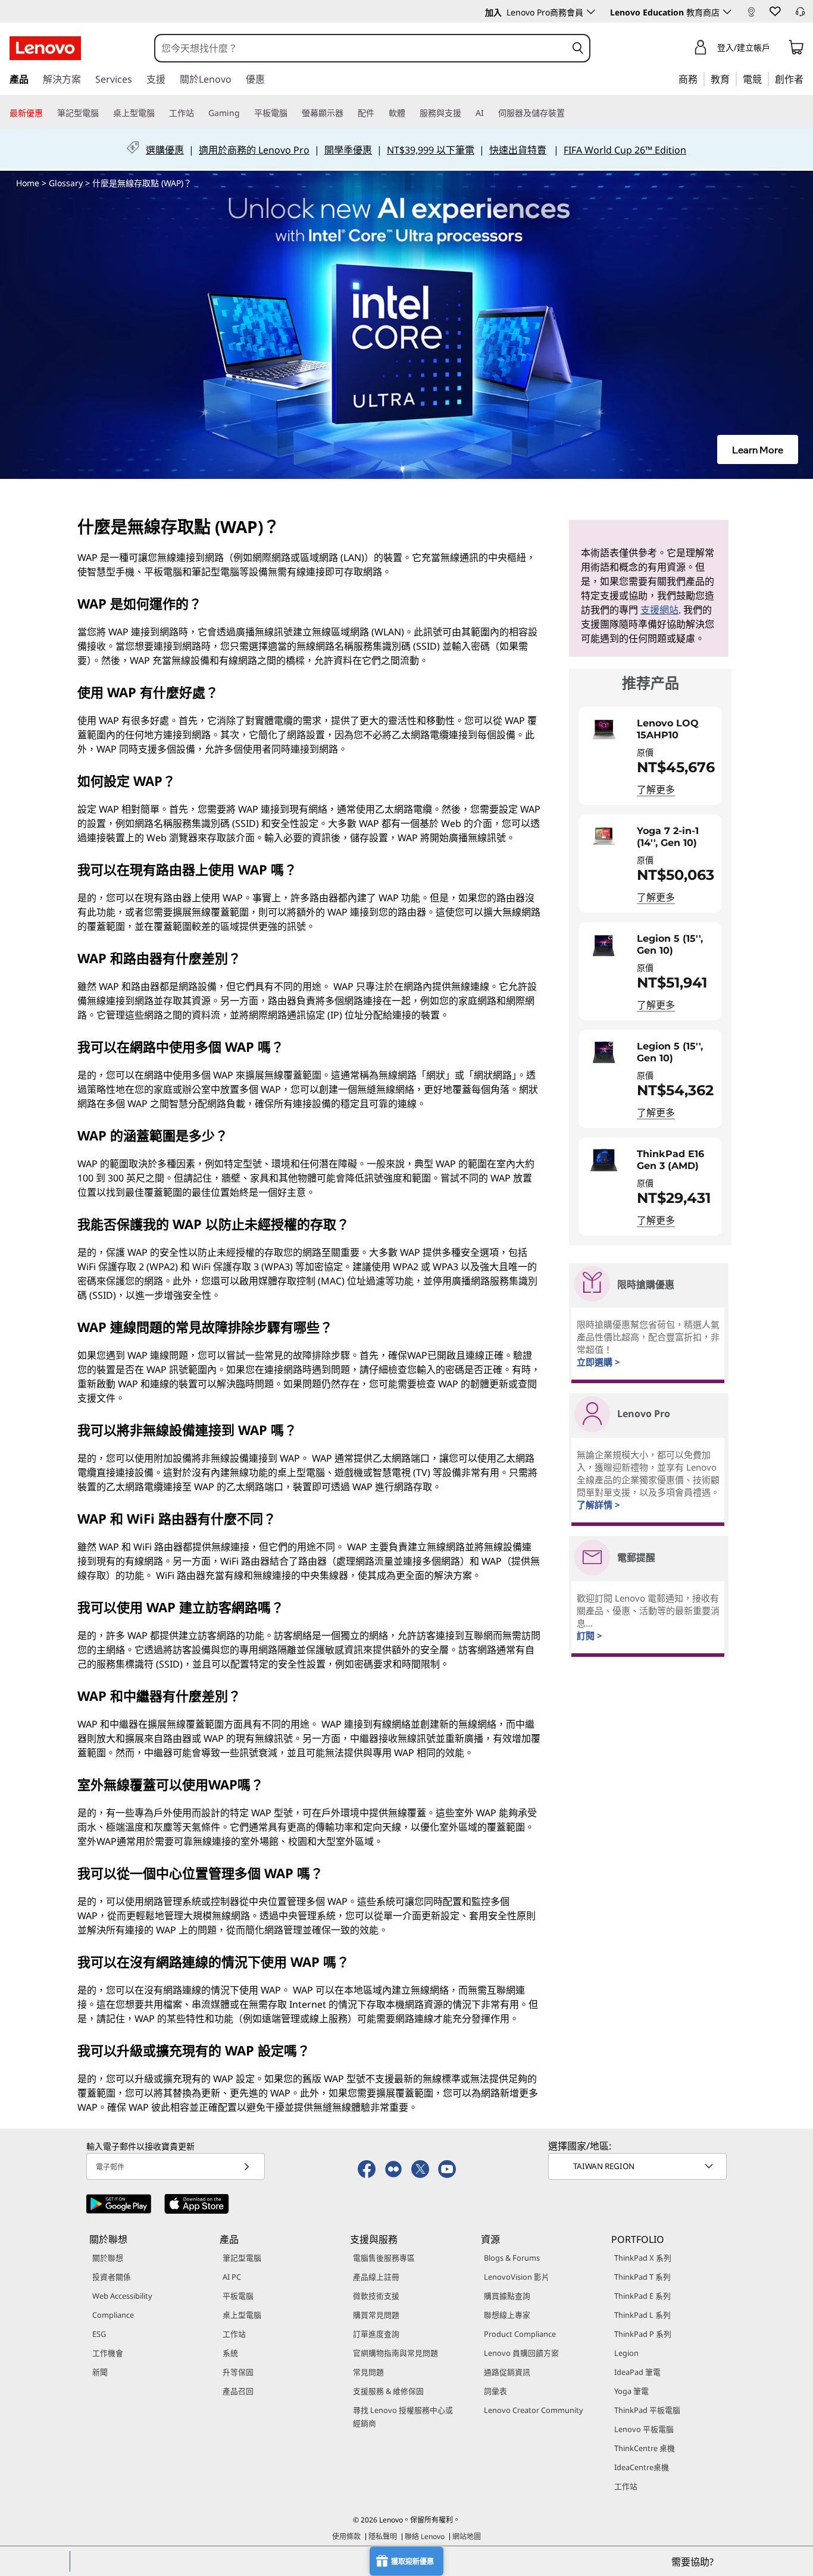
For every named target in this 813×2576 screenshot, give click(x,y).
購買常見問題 (376, 2315)
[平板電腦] (292, 113)
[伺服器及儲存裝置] (570, 113)
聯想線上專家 (507, 2315)
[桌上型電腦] (160, 113)
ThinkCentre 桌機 (645, 2448)
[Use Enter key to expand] (777, 49)
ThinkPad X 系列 (643, 2258)
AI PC (232, 2277)
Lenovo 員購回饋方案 (521, 2353)
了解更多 (656, 789)
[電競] (765, 79)
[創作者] (808, 79)
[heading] (676, 729)
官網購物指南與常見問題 (395, 2353)
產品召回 (238, 2391)
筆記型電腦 (242, 2258)
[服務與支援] (466, 113)
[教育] (733, 79)
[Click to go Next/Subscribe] (246, 2166)
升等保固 (238, 2372)
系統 (230, 2353)
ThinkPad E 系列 (642, 2296)
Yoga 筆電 (631, 2391)
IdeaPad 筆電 (637, 2372)
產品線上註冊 (376, 2277)
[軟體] (410, 113)
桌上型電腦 (242, 2315)
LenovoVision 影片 (517, 2277)
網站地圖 (467, 2536)
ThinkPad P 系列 (643, 2334)
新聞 (100, 2372)
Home (28, 183)
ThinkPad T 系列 (642, 2277)
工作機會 (108, 2353)
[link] (751, 14)
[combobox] (361, 48)
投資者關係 (112, 2277)
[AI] (489, 113)
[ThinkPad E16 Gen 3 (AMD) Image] (604, 1160)
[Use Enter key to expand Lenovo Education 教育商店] (727, 12)
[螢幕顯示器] (348, 113)
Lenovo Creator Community (534, 2410)
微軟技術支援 (376, 2296)
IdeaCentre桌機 (642, 2467)
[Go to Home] (45, 48)
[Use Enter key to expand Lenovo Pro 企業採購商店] (591, 12)
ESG (99, 2334)
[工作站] (199, 113)
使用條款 (346, 2536)
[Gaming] (245, 113)
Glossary (66, 183)
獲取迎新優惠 (412, 2561)
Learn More (758, 449)
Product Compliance (520, 2334)
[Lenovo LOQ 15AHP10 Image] (604, 729)
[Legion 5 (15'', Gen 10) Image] (604, 945)
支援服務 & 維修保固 (388, 2391)
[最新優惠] (48, 113)
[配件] (379, 113)
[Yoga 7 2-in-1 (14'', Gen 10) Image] (604, 837)
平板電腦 (238, 2296)
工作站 (234, 2334)
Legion (626, 2353)
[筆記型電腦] (104, 113)
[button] (774, 11)
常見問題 (368, 2372)
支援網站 (659, 610)
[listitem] (650, 756)
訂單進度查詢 (376, 2334)
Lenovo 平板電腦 (644, 2429)
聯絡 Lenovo (425, 2536)
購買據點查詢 (507, 2296)
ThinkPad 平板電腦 (647, 2410)
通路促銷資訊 (507, 2372)
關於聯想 (108, 2258)
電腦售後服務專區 (384, 2258)
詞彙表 (495, 2391)
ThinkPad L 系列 (642, 2315)
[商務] (701, 79)
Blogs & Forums (512, 2258)
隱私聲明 (383, 2536)
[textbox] (639, 2166)
